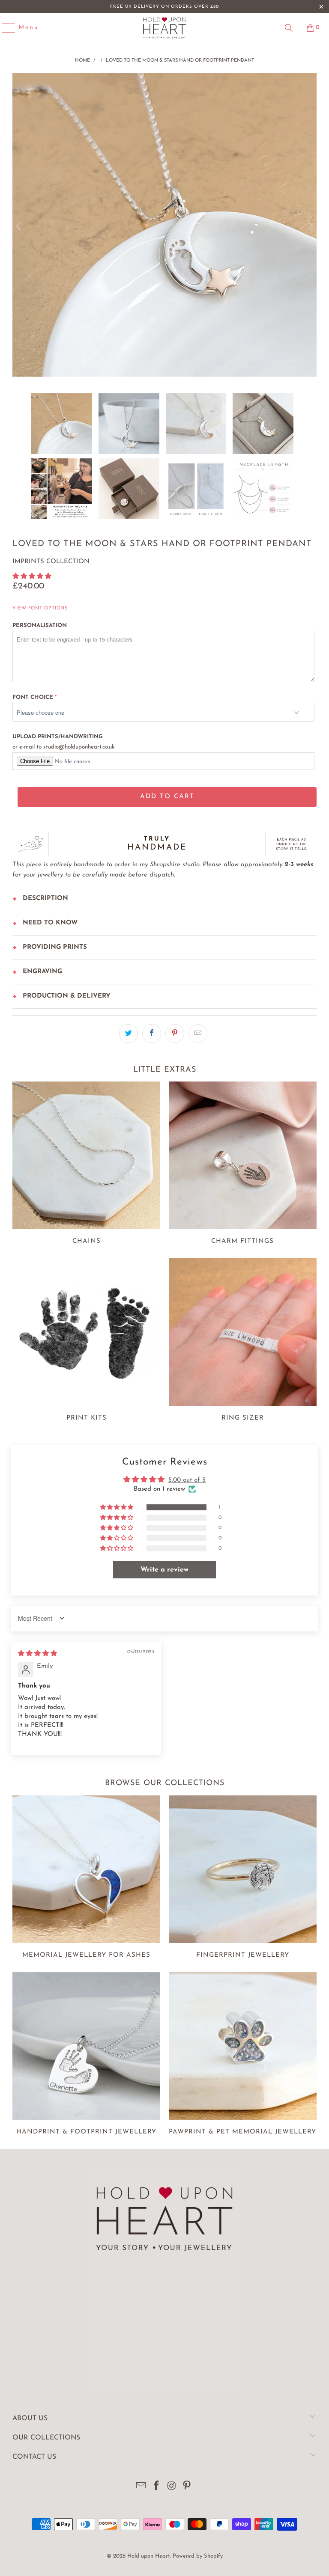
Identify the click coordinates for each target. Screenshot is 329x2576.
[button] (32, 577)
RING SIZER (243, 1341)
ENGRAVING (42, 972)
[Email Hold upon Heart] (141, 2487)
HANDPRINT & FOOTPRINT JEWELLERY (86, 2055)
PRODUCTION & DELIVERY (67, 996)
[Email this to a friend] (198, 1034)
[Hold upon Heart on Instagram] (172, 2487)
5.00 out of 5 (187, 1480)
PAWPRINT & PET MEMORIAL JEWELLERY (243, 2055)
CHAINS (86, 1165)
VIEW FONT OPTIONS (40, 608)
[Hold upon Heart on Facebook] (156, 2487)
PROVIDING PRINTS (55, 947)
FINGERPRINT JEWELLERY (243, 1878)
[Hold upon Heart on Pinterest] (187, 2487)
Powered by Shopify (198, 2556)
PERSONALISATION (40, 625)
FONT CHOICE (33, 697)
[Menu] (5, 28)
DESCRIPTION (45, 899)
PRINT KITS (86, 1341)
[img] (37, 1654)
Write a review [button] (164, 1570)
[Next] (310, 227)
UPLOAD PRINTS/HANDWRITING (58, 737)
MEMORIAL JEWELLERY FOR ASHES (86, 1878)
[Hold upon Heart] (164, 28)
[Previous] (19, 227)
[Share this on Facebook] (152, 1034)
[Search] (289, 28)
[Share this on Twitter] (129, 1034)
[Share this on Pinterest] (175, 1034)
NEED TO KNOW (50, 923)
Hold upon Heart (149, 2556)
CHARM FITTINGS (243, 1165)
